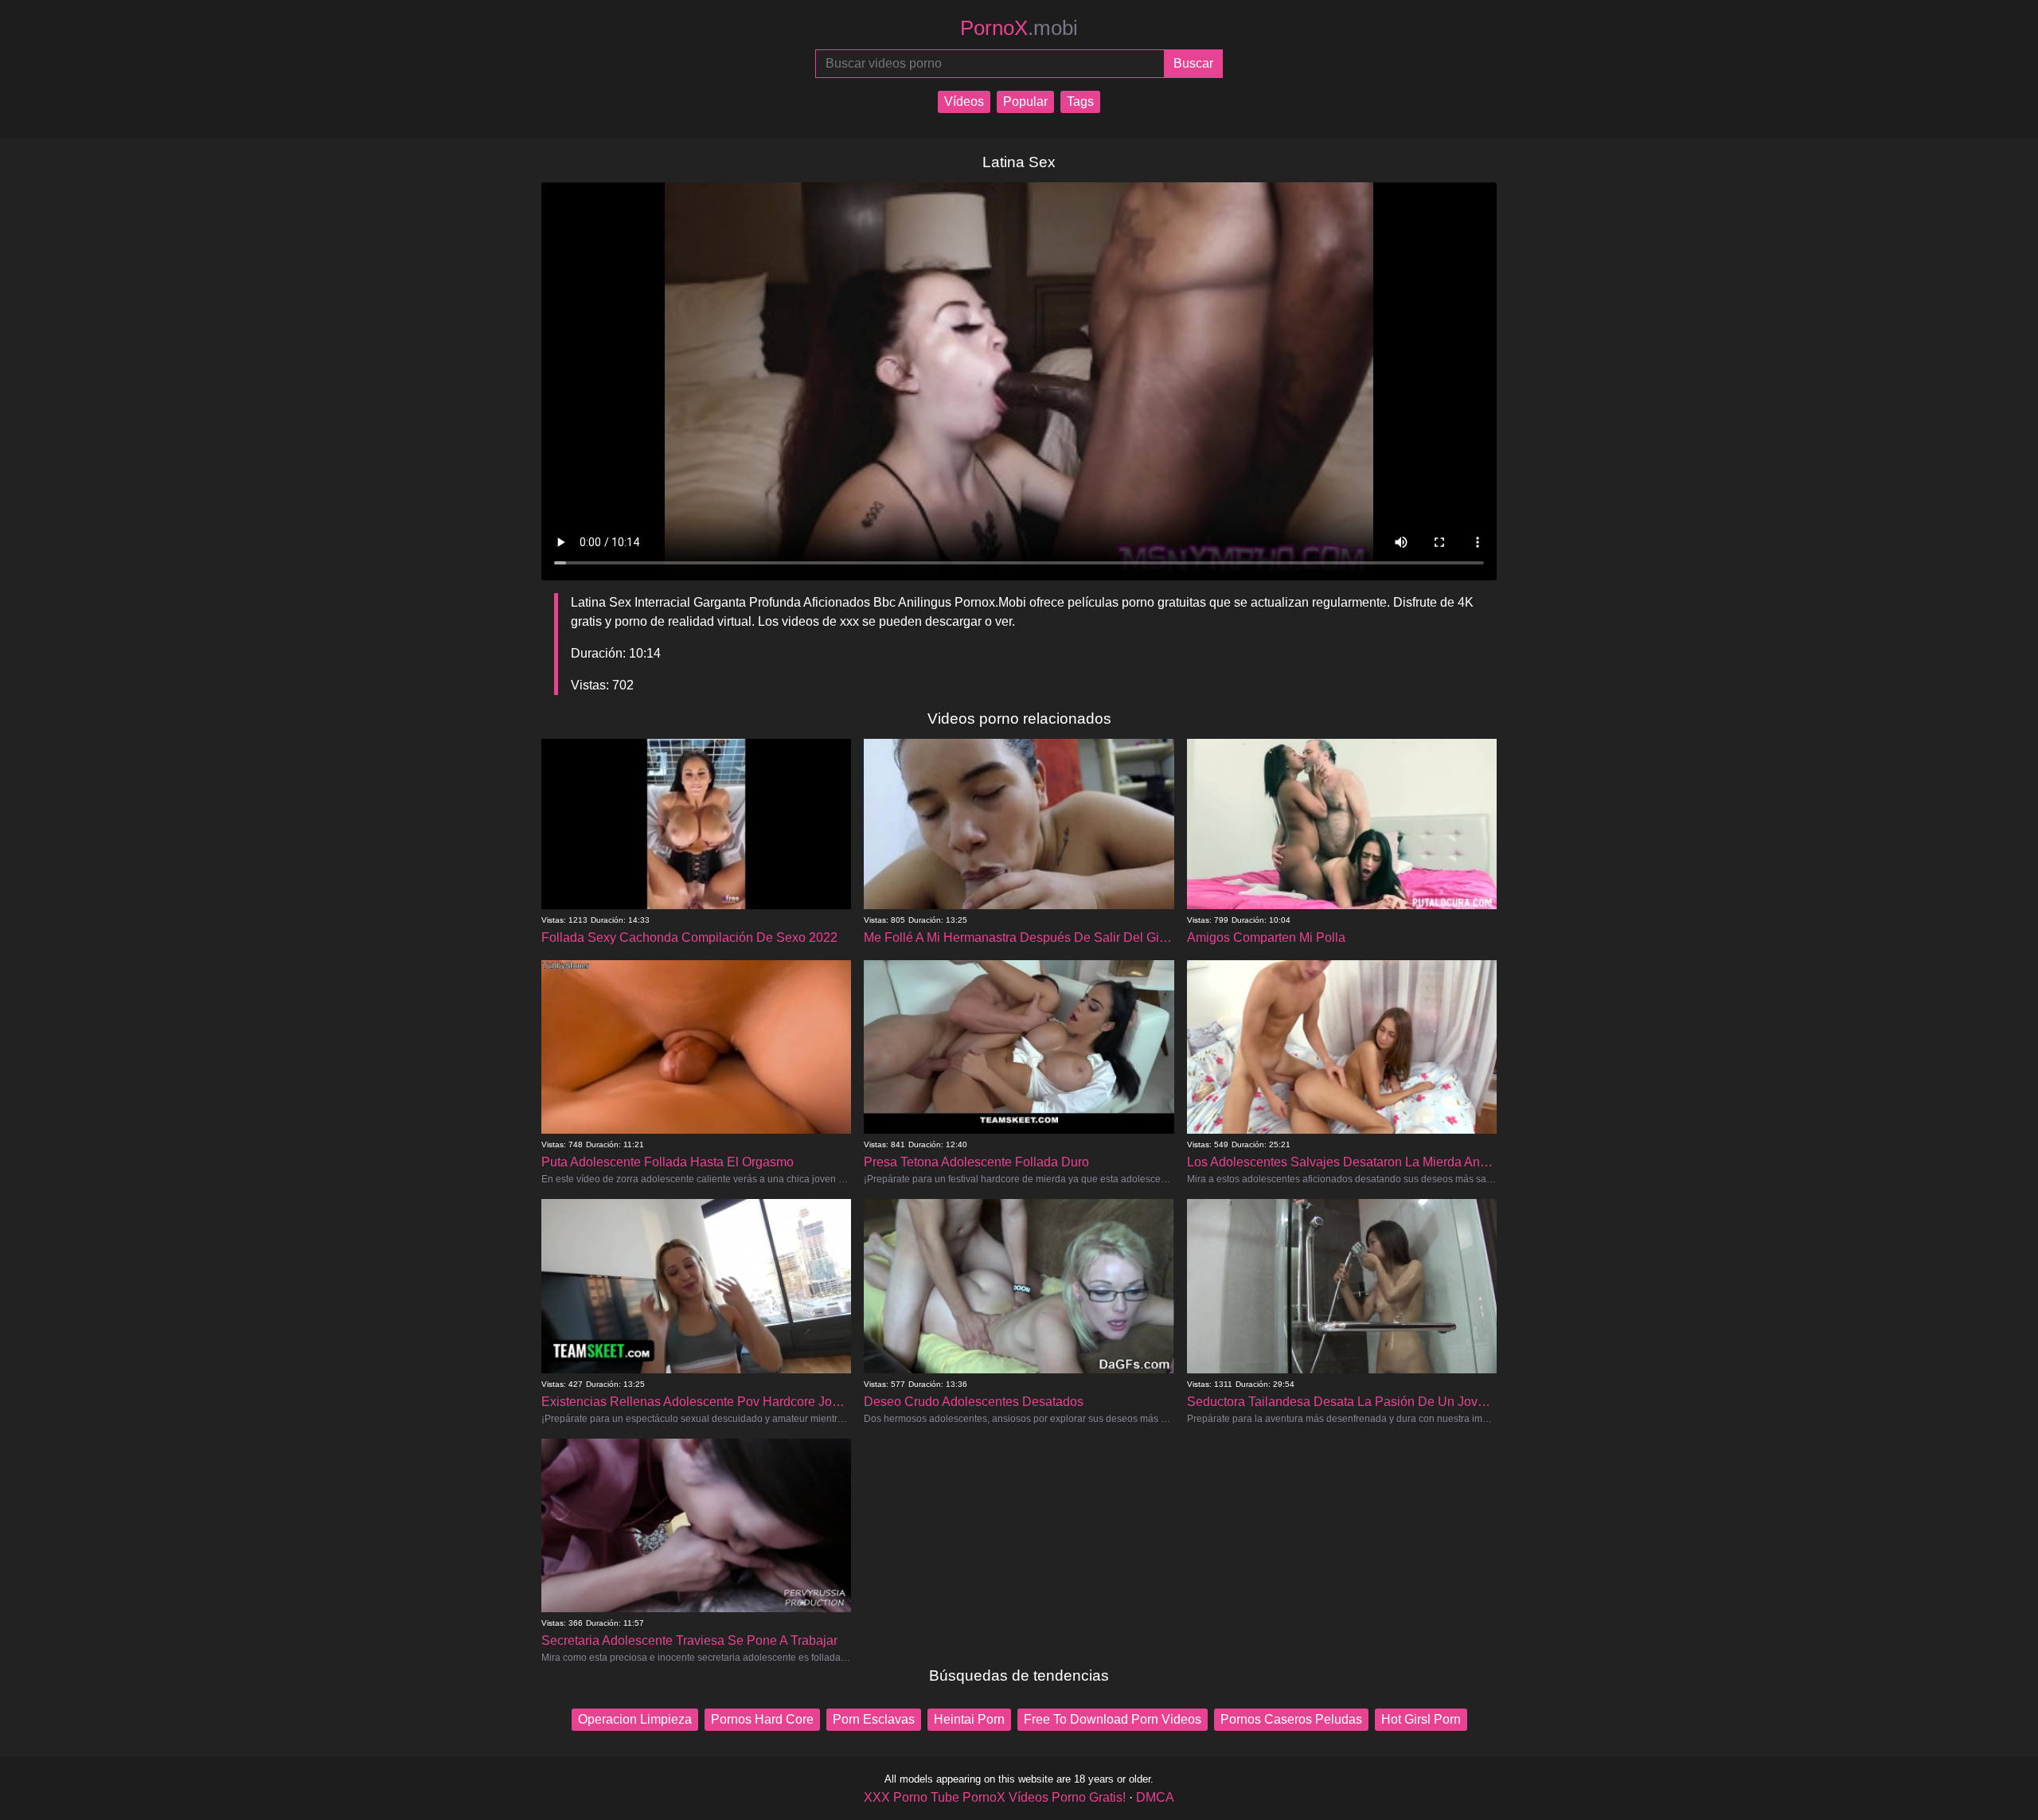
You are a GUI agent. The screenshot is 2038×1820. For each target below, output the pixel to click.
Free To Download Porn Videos (1113, 1719)
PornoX (1019, 28)
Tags (1080, 102)
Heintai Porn (969, 1719)
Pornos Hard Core (762, 1719)
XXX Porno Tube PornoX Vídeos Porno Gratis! (995, 1797)
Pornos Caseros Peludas (1291, 1719)
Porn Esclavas (874, 1719)
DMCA (1155, 1797)
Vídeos (964, 102)
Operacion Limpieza (635, 1719)
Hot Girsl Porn (1421, 1719)
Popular (1025, 102)
